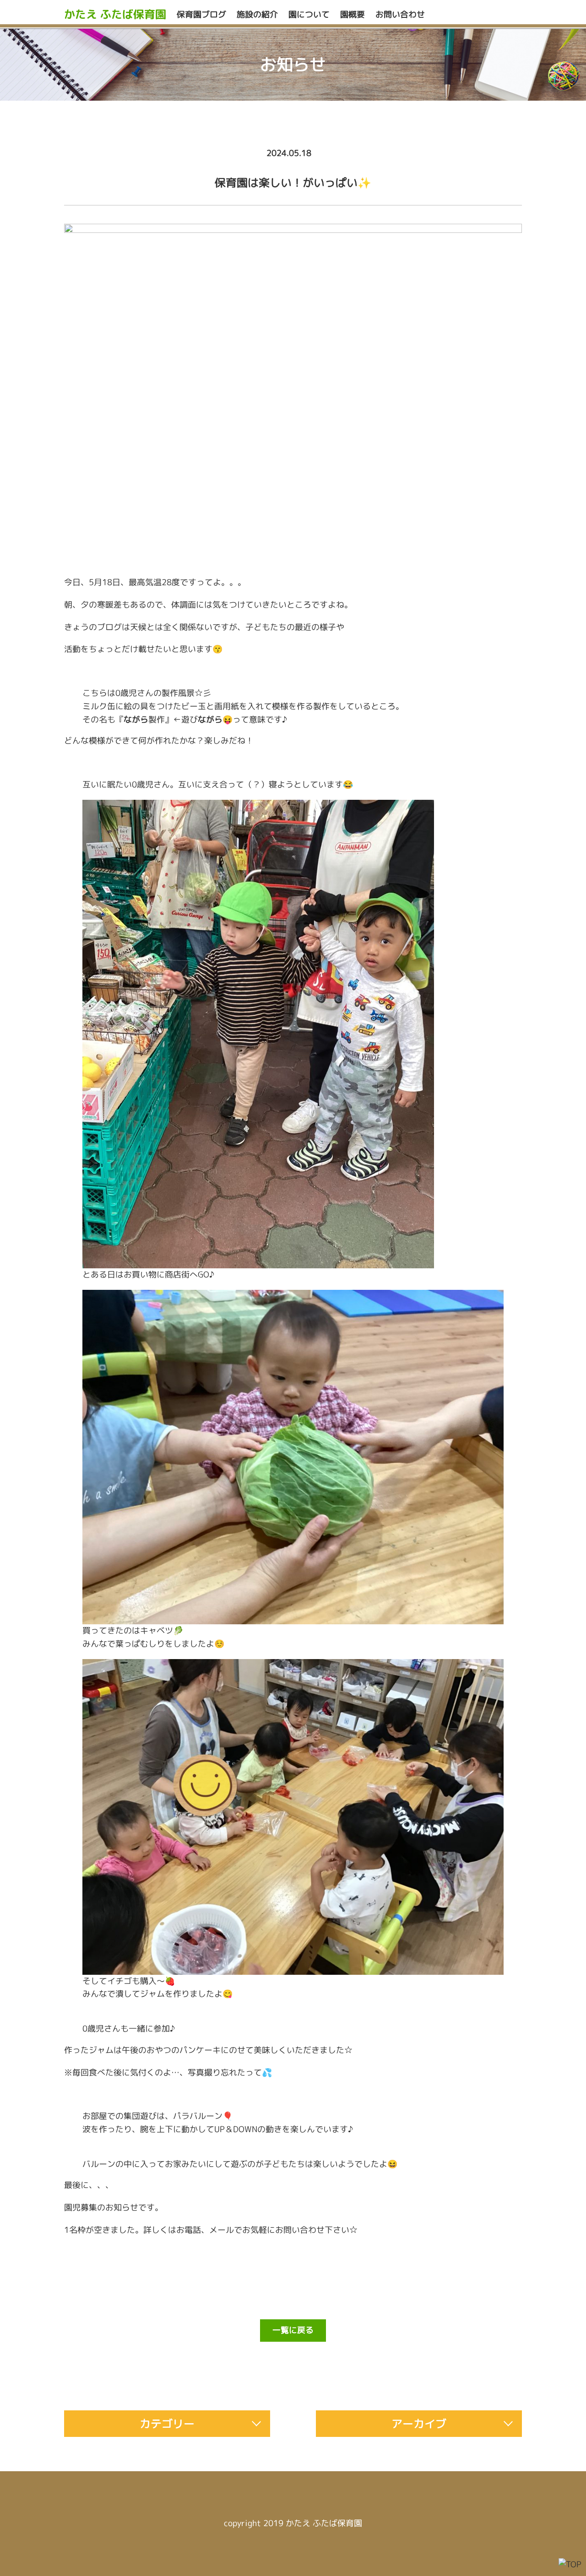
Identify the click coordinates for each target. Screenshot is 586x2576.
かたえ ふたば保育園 (115, 14)
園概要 (353, 14)
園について (309, 14)
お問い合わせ (400, 14)
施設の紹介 (257, 14)
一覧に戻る (293, 2330)
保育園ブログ (201, 14)
